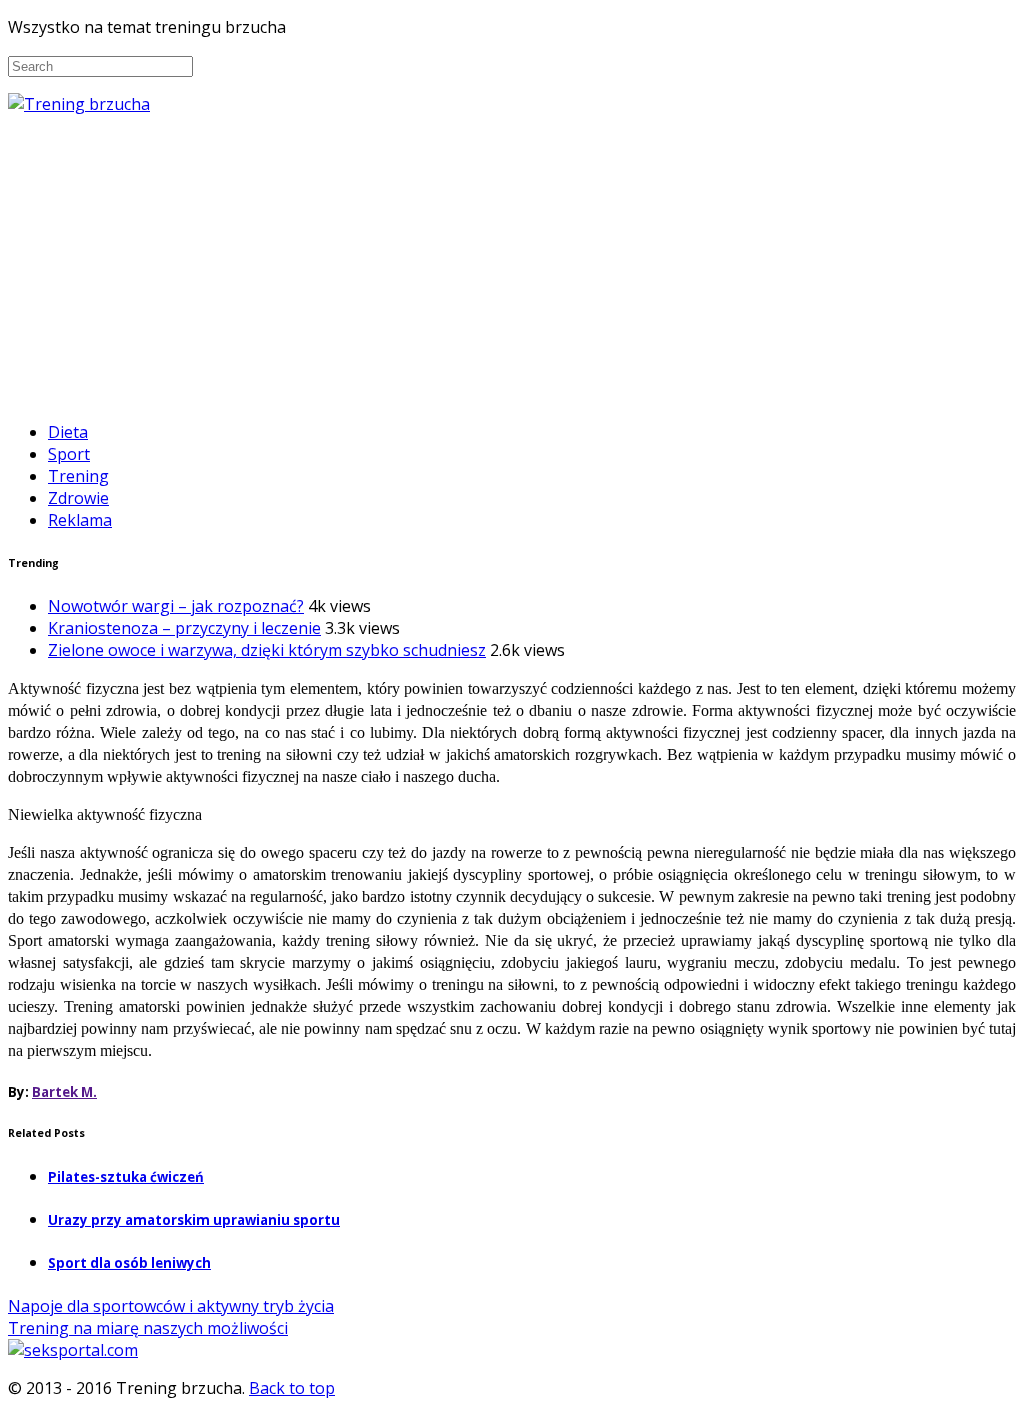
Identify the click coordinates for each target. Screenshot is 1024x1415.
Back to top (292, 1388)
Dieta (68, 432)
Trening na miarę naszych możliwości (148, 1328)
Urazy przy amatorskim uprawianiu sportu (194, 1220)
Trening (78, 476)
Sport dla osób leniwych (129, 1263)
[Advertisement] (512, 265)
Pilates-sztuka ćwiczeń (126, 1177)
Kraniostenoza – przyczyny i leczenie (184, 628)
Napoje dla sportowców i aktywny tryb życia (171, 1306)
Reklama (80, 520)
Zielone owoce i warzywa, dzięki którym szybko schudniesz (267, 650)
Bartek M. (64, 1092)
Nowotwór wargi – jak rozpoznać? (176, 606)
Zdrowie (78, 498)
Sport (69, 454)
